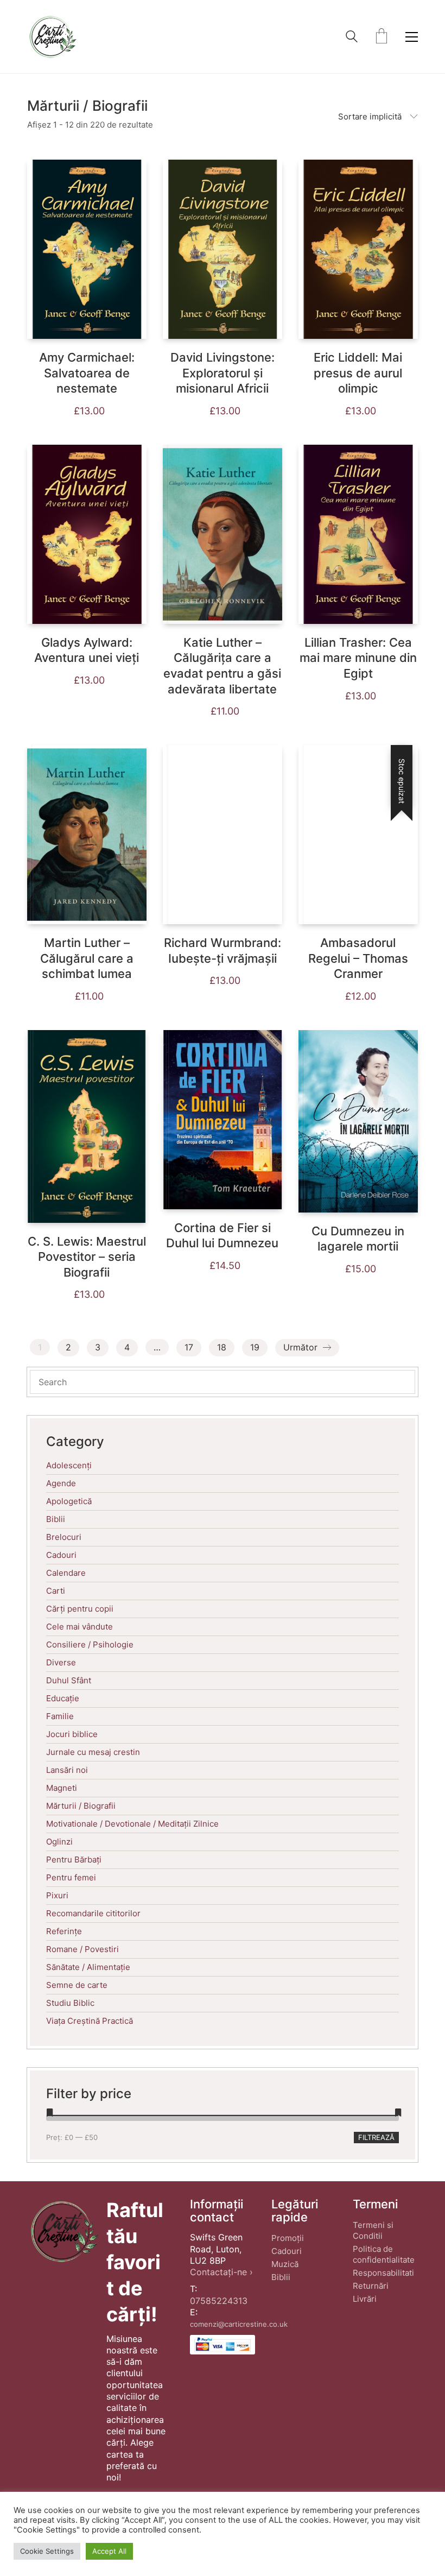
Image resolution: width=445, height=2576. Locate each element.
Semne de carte (77, 1985)
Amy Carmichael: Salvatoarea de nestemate (87, 373)
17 (189, 1347)
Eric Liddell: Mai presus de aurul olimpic (358, 373)
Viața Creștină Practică (90, 2021)
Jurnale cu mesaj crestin (93, 1752)
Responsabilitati (383, 2273)
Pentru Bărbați (74, 1860)
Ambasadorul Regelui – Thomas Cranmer (358, 958)
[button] (412, 37)
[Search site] (352, 38)
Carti (56, 1591)
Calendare (66, 1573)
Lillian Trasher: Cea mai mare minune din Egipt (358, 658)
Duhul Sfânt (69, 1680)
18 (222, 1347)
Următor (302, 1347)
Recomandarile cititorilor (93, 1913)
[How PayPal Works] (223, 2345)
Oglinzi (59, 1842)
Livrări (365, 2299)
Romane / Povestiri (82, 1949)
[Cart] (382, 37)
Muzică (285, 2264)
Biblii (56, 1519)
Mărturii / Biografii (81, 1806)
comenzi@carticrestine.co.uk (239, 2324)
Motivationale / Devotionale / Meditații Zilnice (132, 1824)
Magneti (62, 1788)
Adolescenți (69, 1465)
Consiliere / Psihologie (90, 1644)
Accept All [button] (109, 2551)
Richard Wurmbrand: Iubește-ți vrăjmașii (223, 951)
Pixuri (57, 1895)
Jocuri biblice (72, 1734)
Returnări (371, 2286)
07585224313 (219, 2301)
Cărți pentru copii (80, 1609)
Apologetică (69, 1501)
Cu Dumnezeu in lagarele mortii (358, 1239)
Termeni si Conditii (373, 2230)
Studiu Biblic (70, 2003)
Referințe (64, 1931)
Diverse (61, 1662)
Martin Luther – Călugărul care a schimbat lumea (87, 958)
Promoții (288, 2238)
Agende (61, 1483)
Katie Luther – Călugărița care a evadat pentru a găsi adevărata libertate (222, 666)
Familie (60, 1716)
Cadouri (61, 1555)
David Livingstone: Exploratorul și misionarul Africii (223, 373)
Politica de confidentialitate (384, 2254)
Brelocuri (64, 1537)
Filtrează (376, 2137)
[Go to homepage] (52, 37)
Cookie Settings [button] (47, 2551)
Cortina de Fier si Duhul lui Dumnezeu (222, 1236)
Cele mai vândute (80, 1627)
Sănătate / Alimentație (88, 1967)
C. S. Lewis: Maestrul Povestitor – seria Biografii (87, 1257)
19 (255, 1347)
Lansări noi (67, 1770)
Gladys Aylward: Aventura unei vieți (87, 650)
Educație (63, 1698)
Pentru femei (71, 1877)
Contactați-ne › (221, 2272)
